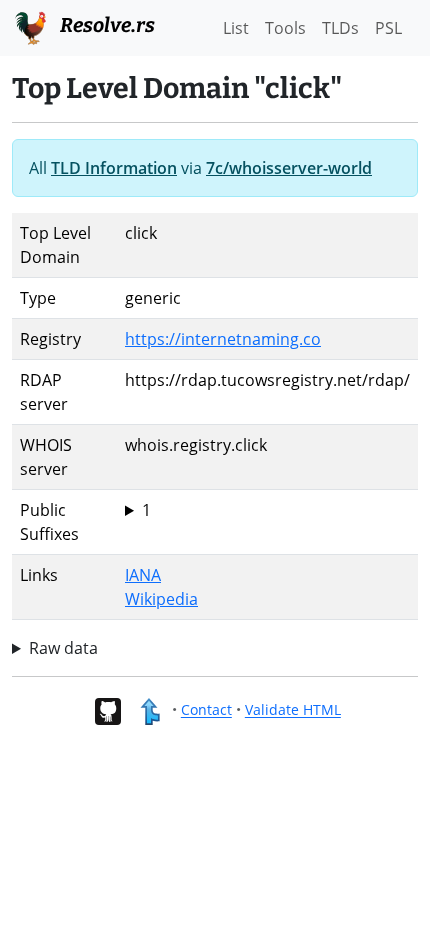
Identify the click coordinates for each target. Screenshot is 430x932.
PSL (388, 28)
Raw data (63, 648)
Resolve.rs (105, 25)
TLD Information (114, 168)
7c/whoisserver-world (289, 168)
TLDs (340, 28)
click (141, 510)
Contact (206, 710)
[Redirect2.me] (149, 710)
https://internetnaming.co (223, 339)
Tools (285, 28)
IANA (143, 575)
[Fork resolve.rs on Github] (107, 710)
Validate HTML (293, 710)
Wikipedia (161, 599)
